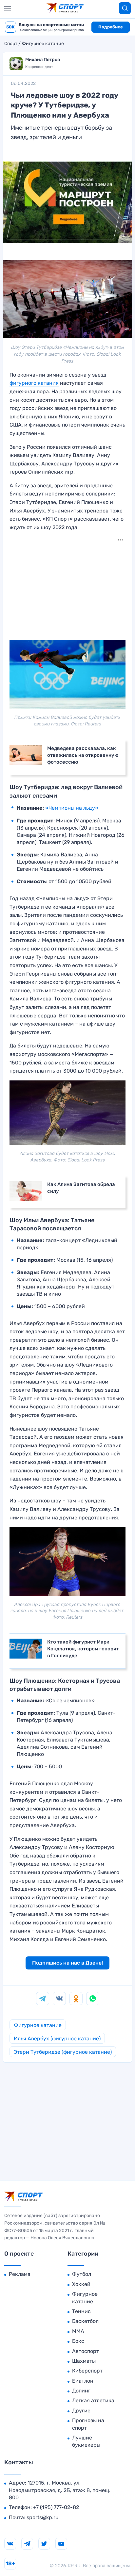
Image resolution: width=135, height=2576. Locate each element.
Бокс (78, 2341)
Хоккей (81, 2284)
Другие (81, 2411)
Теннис (81, 2311)
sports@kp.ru (43, 2517)
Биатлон (83, 2381)
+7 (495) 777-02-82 (56, 2507)
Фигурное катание (43, 44)
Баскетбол (85, 2321)
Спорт (11, 44)
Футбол (82, 2274)
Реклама (20, 2274)
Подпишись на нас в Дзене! (67, 1963)
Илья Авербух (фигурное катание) (57, 2039)
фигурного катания (34, 383)
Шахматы (84, 2361)
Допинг (81, 2391)
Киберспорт (87, 2371)
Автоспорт (86, 2351)
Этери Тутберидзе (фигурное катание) (63, 2052)
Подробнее (111, 27)
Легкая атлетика (93, 2400)
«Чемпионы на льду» (72, 808)
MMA (78, 2331)
